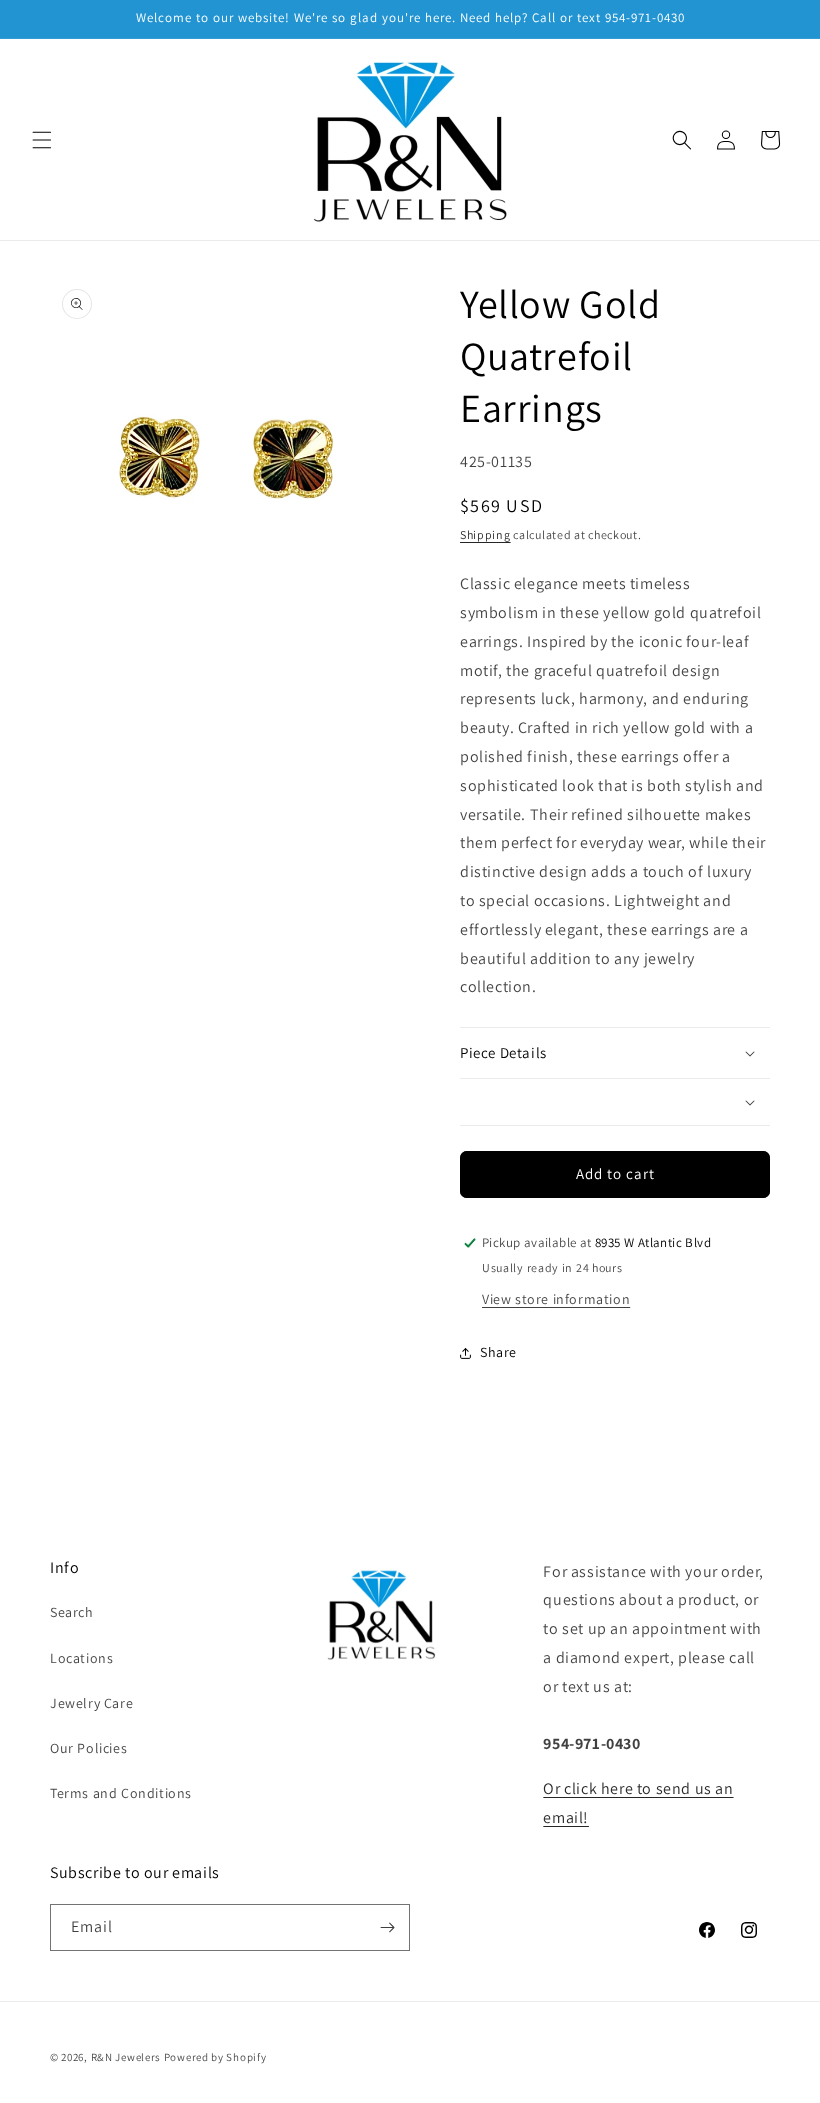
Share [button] (498, 1352)
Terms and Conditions (121, 1793)
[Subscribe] (387, 1927)
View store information (556, 1299)
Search (72, 1612)
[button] (42, 140)
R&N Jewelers (126, 2057)
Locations (81, 1658)
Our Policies (88, 1748)
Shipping (485, 534)
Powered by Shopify (215, 2057)
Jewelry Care (91, 1703)
